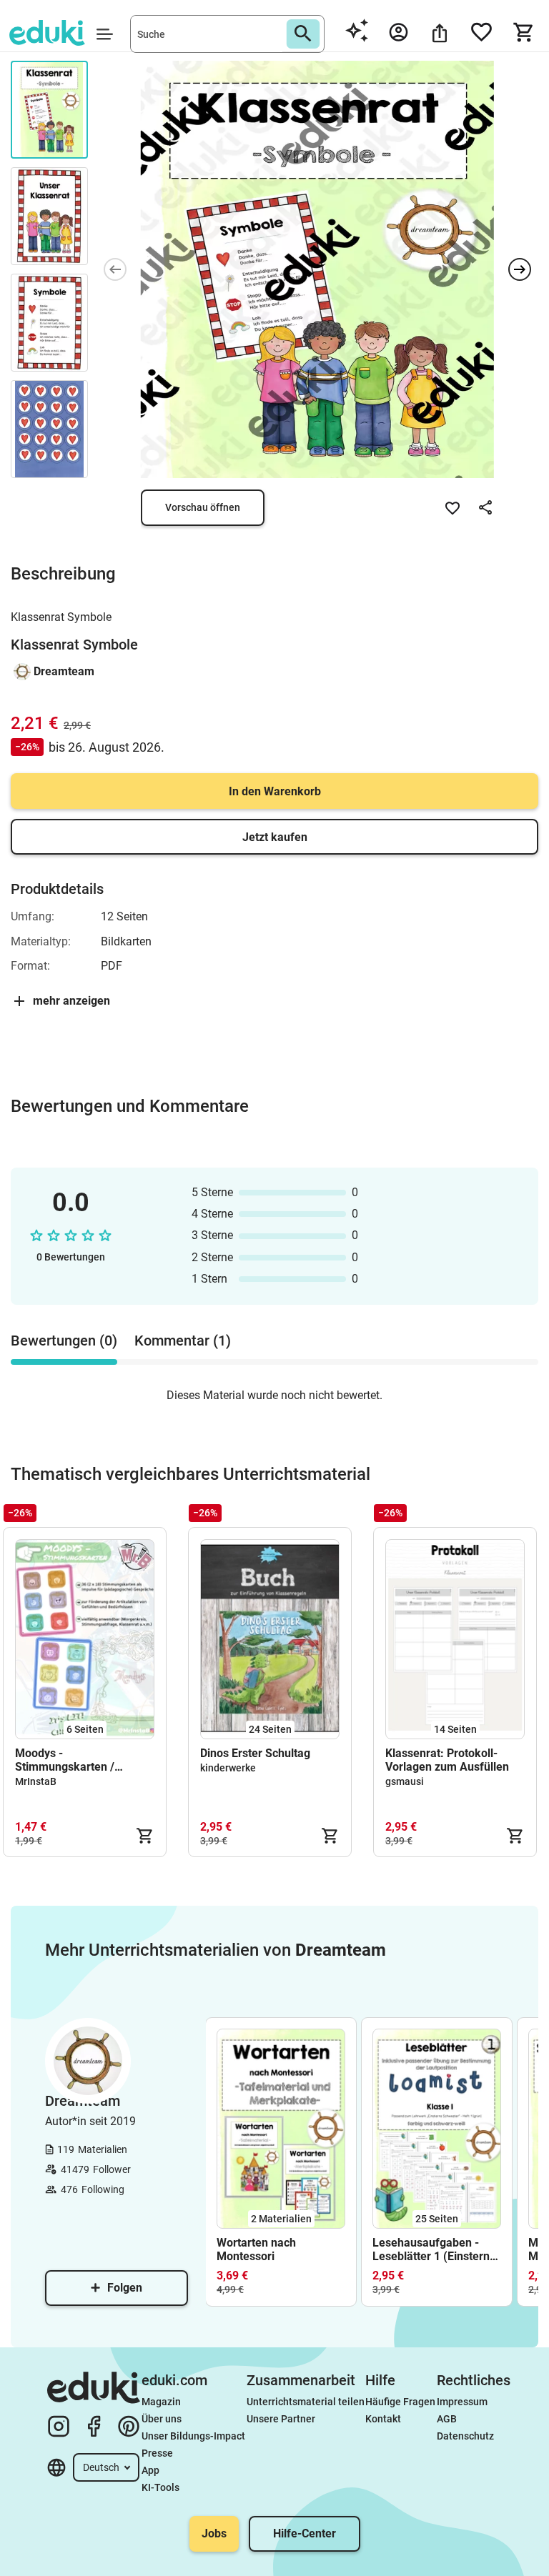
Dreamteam (64, 671)
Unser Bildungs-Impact (193, 2436)
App (150, 2470)
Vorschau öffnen (203, 507)
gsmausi (405, 1781)
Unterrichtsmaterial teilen (306, 2402)
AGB (447, 2419)
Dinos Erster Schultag (255, 1753)
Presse (157, 2453)
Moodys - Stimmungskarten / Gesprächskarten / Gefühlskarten (65, 1760)
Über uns (162, 2419)
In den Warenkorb (275, 791)
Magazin (161, 2402)
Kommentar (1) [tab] (183, 1341)
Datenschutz (465, 2436)
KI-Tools (160, 2487)
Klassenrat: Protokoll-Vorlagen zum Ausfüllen (449, 1760)
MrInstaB (36, 1781)
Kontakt (383, 2419)
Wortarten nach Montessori (256, 2249)
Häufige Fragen (400, 2402)
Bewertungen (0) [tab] (64, 1341)
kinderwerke (228, 1768)
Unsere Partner (281, 2419)
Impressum (462, 2402)
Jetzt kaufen (275, 837)
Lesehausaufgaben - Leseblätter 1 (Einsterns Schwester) (434, 2249)
